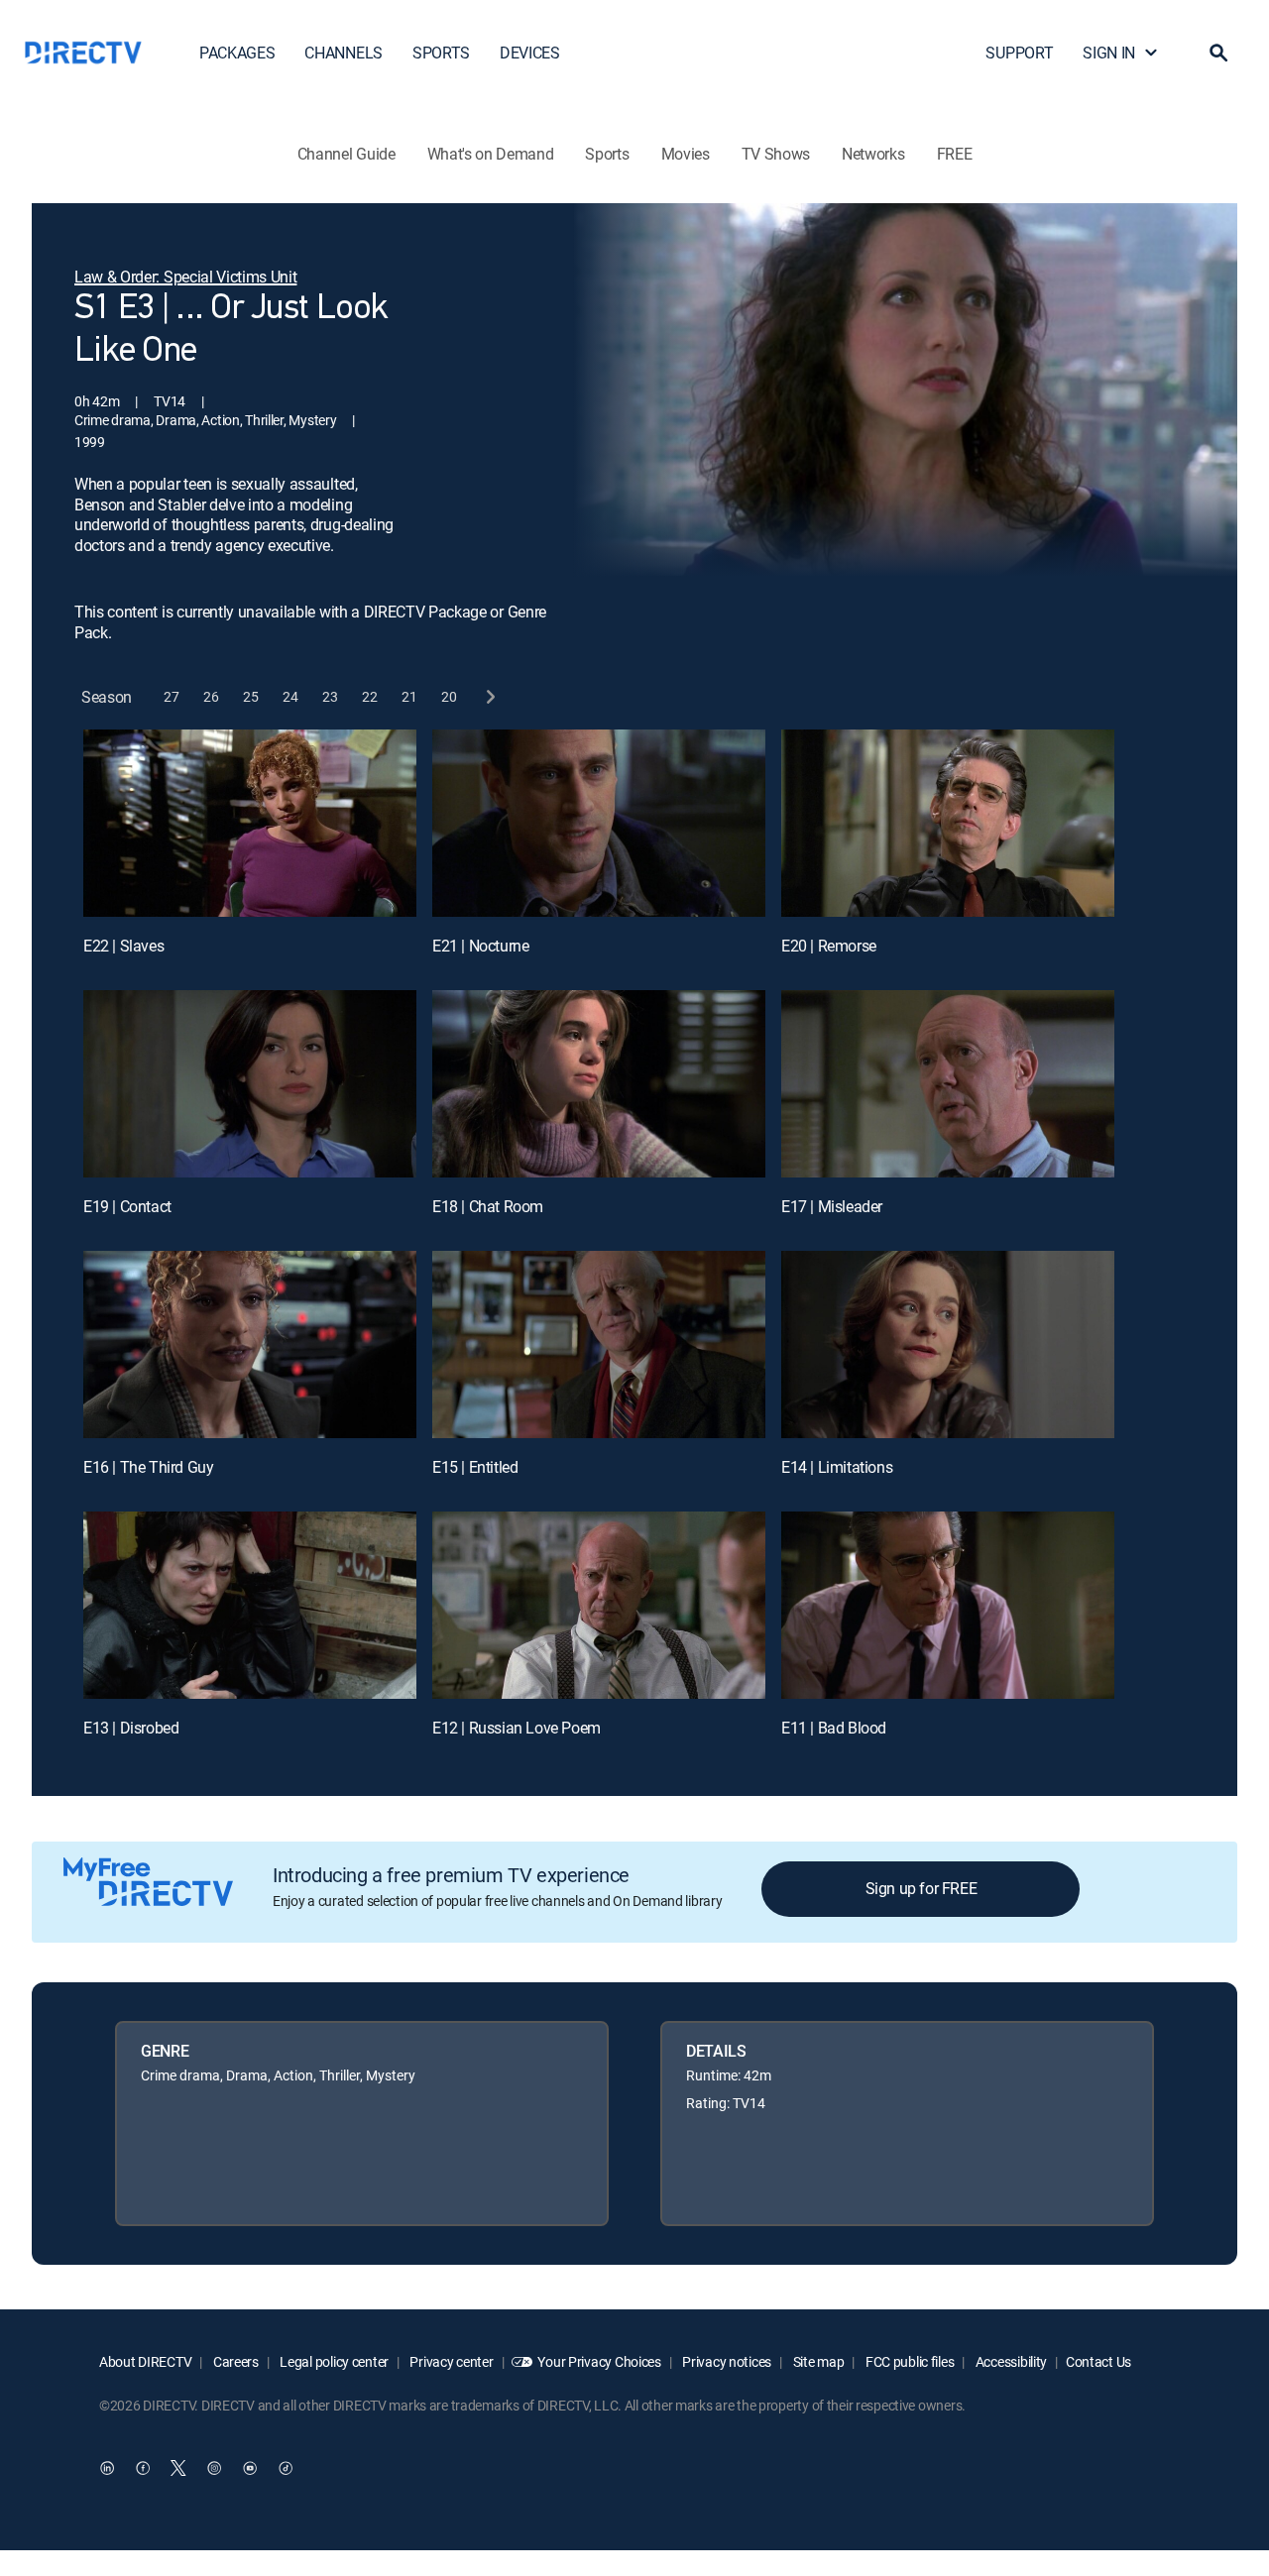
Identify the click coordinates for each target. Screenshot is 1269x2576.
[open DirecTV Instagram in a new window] (214, 2468)
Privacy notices (726, 2361)
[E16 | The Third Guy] (250, 1344)
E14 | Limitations (837, 1467)
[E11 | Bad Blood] (948, 1605)
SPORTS (441, 53)
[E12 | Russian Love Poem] (599, 1605)
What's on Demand (491, 154)
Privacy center (451, 2361)
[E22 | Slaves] (250, 823)
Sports (607, 154)
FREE (955, 154)
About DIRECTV (145, 2361)
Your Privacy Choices (599, 2361)
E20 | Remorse (829, 946)
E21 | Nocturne (480, 946)
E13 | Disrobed (131, 1728)
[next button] (489, 697)
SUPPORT (1019, 53)
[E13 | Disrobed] (250, 1605)
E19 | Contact (127, 1206)
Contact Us (1098, 2361)
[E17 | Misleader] (948, 1084)
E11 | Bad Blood (834, 1728)
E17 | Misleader (832, 1206)
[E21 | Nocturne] (599, 823)
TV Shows (776, 154)
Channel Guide (346, 154)
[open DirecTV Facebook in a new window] (143, 2468)
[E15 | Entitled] (599, 1344)
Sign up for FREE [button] (922, 1888)
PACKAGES (237, 53)
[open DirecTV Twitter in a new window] (178, 2468)
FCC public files (908, 2361)
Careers (234, 2361)
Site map (817, 2361)
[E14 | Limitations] (948, 1344)
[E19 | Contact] (250, 1084)
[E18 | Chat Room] (599, 1084)
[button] (1218, 53)
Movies (686, 154)
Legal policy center (333, 2361)
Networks (873, 154)
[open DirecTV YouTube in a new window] (250, 2468)
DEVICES (530, 53)
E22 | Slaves (123, 946)
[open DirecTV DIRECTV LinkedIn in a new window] (107, 2468)
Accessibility (1010, 2361)
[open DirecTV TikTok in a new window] (286, 2468)
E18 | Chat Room (488, 1206)
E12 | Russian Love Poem (517, 1728)
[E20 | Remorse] (948, 823)
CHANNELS (343, 53)
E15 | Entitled (475, 1467)
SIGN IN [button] (1109, 53)
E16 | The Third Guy (148, 1467)
